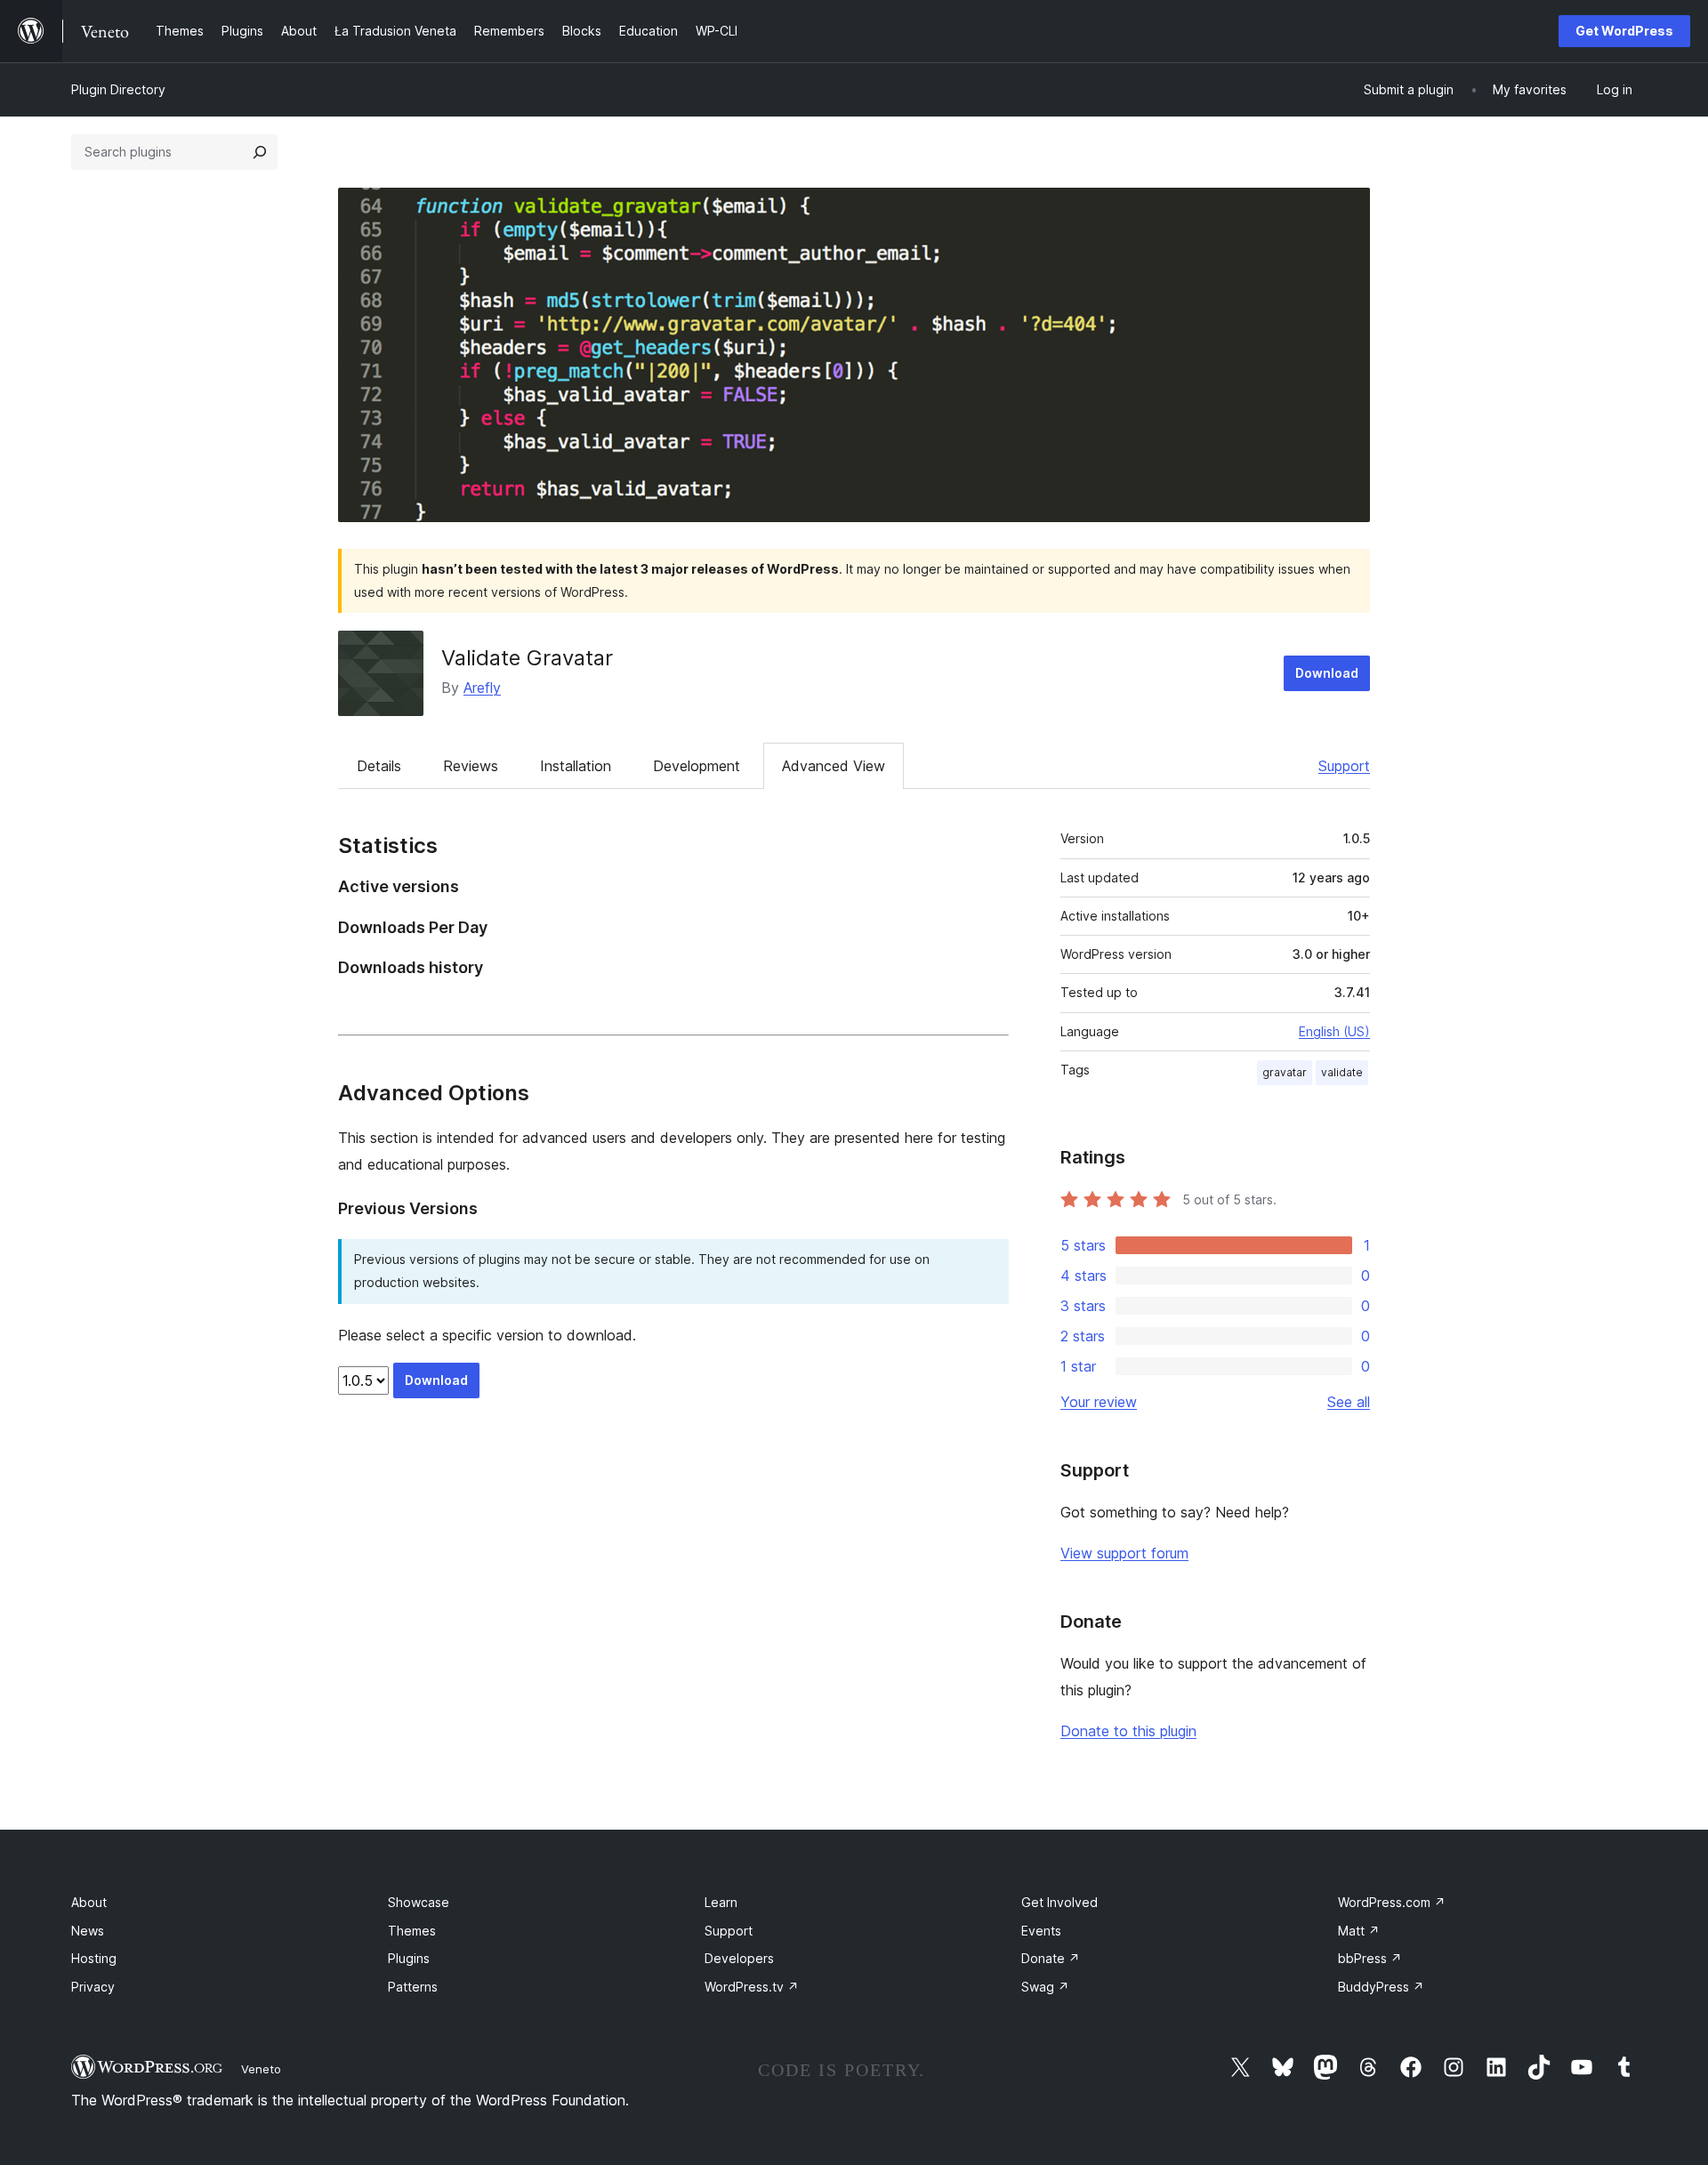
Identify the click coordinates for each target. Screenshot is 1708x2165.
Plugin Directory (118, 89)
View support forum (1124, 1553)
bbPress (1370, 1958)
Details (379, 766)
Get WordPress (1624, 31)
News (88, 1931)
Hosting (94, 1958)
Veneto (261, 2069)
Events (1041, 1931)
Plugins (409, 1958)
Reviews (471, 766)
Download (1327, 673)
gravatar (1285, 1072)
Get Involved (1059, 1902)
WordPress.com (1392, 1902)
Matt (1359, 1931)
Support (1344, 766)
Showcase (419, 1902)
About (89, 1902)
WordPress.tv (752, 1987)
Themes (412, 1931)
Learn (721, 1902)
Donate (1051, 1958)
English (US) (1334, 1031)
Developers (739, 1958)
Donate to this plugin (1128, 1731)
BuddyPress (1381, 1987)
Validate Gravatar (527, 658)
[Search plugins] (260, 152)
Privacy (93, 1987)
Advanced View (834, 766)
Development (697, 766)
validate (1342, 1072)
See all (1349, 1402)
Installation (576, 766)
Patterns (413, 1987)
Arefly (482, 688)
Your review (1099, 1402)
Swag (1045, 1987)
